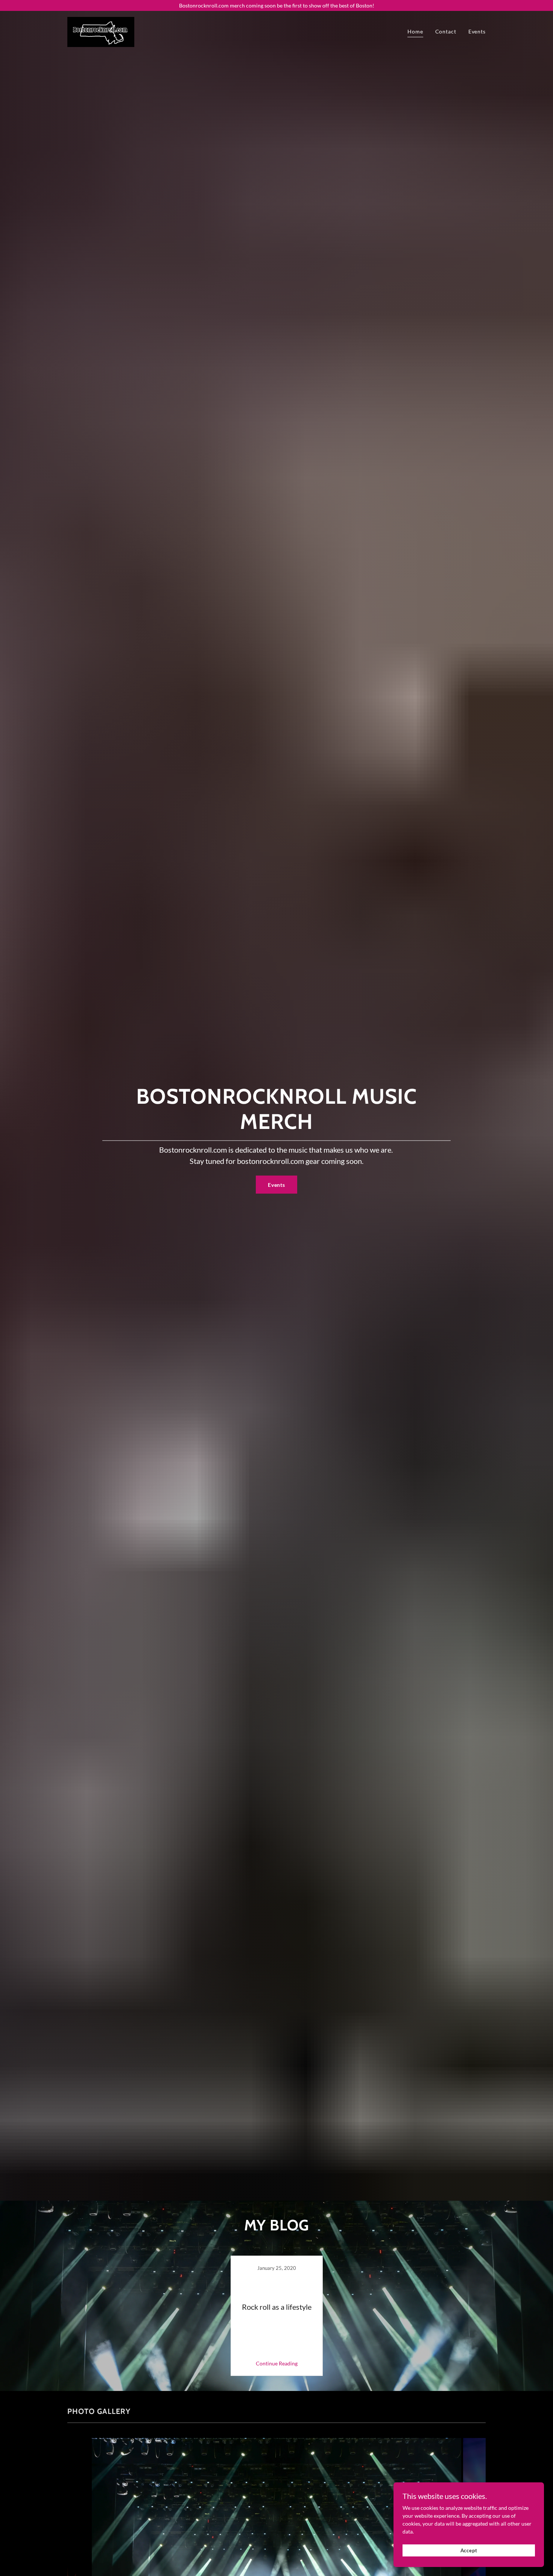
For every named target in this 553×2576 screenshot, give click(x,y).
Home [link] (415, 31)
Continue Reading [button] (277, 2363)
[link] (101, 31)
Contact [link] (446, 31)
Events (276, 1185)
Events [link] (477, 31)
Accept (469, 2550)
